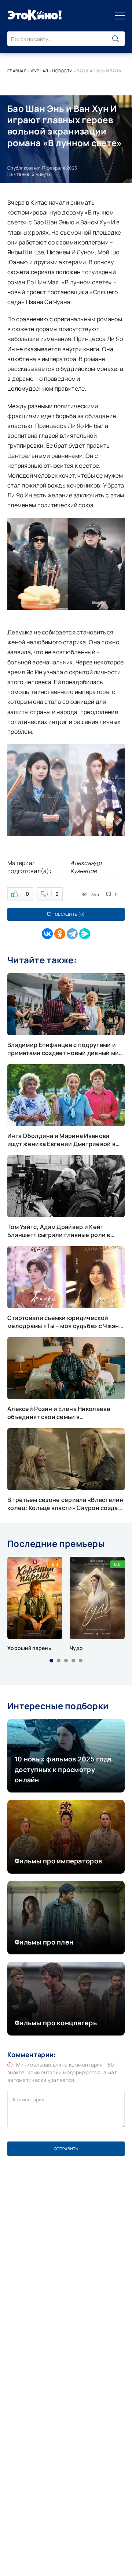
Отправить (66, 2149)
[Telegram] (72, 934)
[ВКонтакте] (47, 934)
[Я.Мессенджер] (85, 934)
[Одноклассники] (60, 934)
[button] (51, 1661)
